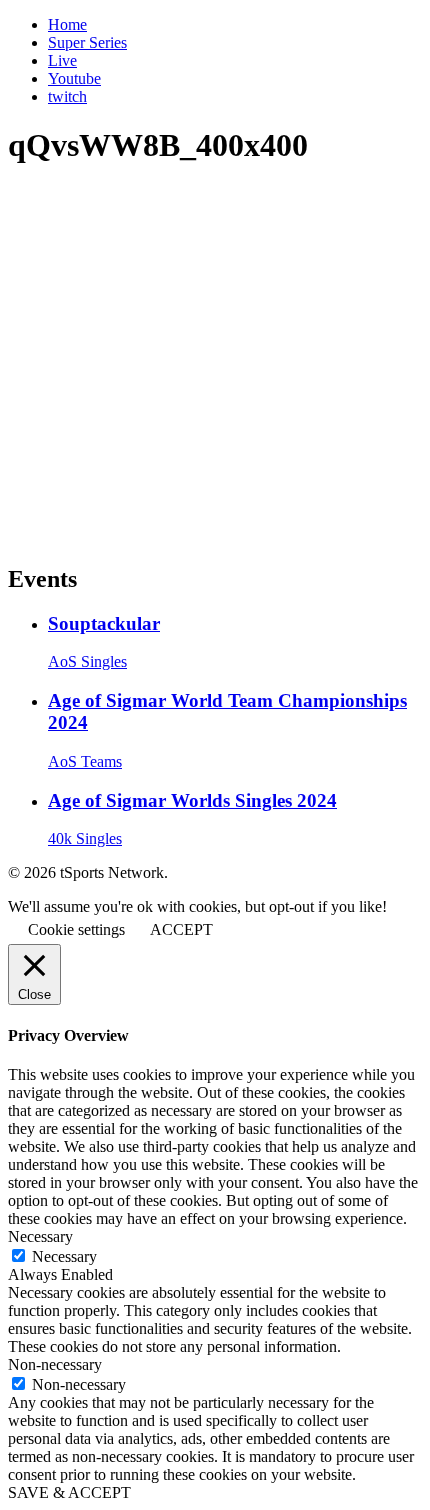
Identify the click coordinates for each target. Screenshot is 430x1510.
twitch (67, 96)
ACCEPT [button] (181, 929)
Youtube (74, 78)
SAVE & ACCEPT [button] (69, 1492)
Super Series (87, 42)
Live (62, 60)
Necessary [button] (40, 1236)
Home (67, 24)
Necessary (64, 1256)
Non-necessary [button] (55, 1364)
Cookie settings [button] (76, 929)
